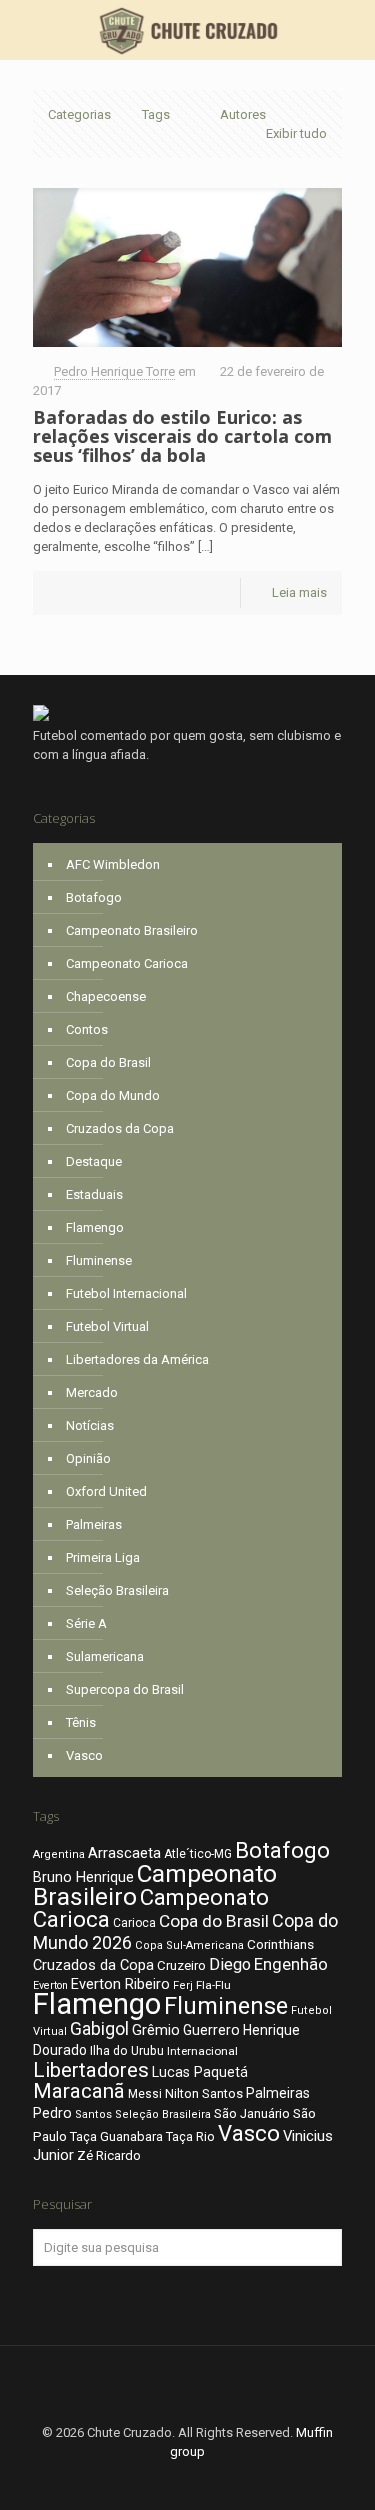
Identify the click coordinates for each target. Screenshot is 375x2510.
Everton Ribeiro (120, 1984)
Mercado (92, 1392)
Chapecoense (106, 996)
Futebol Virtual (107, 1326)
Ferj (183, 1985)
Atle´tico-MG (198, 1854)
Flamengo (95, 1227)
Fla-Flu (213, 1985)
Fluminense (99, 1260)
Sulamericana (105, 1656)
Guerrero (211, 2030)
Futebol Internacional (126, 1293)
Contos (87, 1029)
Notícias (90, 1425)
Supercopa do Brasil (125, 1689)
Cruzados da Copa (120, 1128)
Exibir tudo (296, 133)
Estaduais (94, 1194)
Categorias (79, 114)
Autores (243, 114)
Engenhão (291, 1964)
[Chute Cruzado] (187, 30)
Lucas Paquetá (200, 2072)
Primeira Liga (103, 1557)
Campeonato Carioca (127, 963)
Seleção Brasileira (117, 1590)
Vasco (84, 1755)
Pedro (52, 2113)
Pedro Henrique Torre (114, 371)
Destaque (94, 1161)
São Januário (252, 2113)
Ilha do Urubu (127, 2050)
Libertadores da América (137, 1359)
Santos (93, 2114)
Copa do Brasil (108, 1062)
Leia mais (299, 592)
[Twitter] (187, 2480)
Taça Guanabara (116, 2136)
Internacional (202, 2051)
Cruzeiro (181, 1965)
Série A (86, 1623)
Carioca (134, 1923)
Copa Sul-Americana (189, 1945)
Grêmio (156, 2030)
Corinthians (280, 1944)
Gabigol (99, 2029)
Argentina (59, 1854)
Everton (50, 1985)
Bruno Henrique (83, 1877)
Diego (230, 1964)
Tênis (81, 1722)
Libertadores (91, 2070)
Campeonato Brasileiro (132, 930)
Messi (145, 2094)
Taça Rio (190, 2136)
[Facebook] (160, 2480)
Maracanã (79, 2091)
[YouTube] (214, 2480)
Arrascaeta (124, 1853)
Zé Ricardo (109, 2155)
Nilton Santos (204, 2093)
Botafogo (94, 897)
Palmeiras (94, 1524)
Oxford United (106, 1491)
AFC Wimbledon (113, 864)
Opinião (88, 1458)
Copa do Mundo (113, 1095)
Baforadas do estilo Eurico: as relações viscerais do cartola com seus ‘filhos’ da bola (182, 436)
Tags (156, 114)
